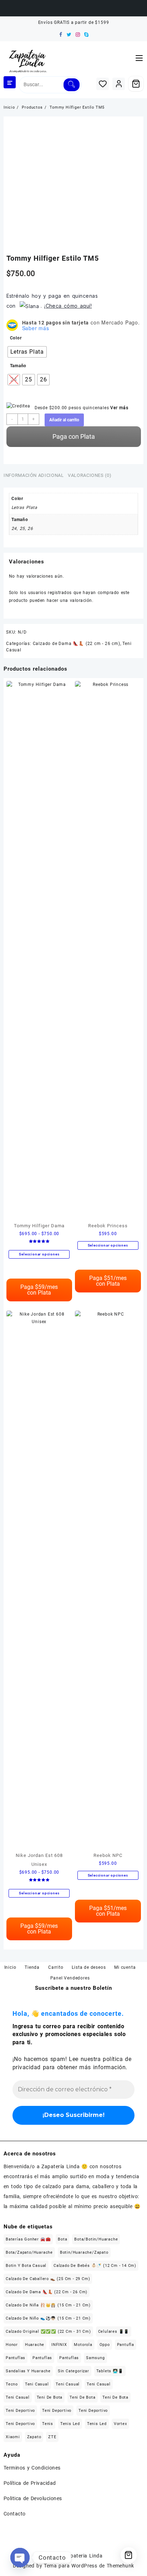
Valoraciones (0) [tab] (90, 475)
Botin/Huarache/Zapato (84, 2252)
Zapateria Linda (83, 2556)
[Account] (119, 84)
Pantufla (126, 2345)
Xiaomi (13, 2437)
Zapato (34, 2437)
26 (30, 529)
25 (22, 529)
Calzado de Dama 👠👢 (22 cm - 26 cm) (77, 644)
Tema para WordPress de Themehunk (89, 2566)
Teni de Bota (50, 2397)
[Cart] (136, 84)
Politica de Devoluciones (33, 2498)
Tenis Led (70, 2424)
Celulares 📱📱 (114, 2332)
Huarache (35, 2345)
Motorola (83, 2345)
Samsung (95, 2358)
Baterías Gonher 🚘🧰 (28, 2239)
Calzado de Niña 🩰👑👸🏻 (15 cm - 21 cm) (48, 2305)
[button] (29, 306)
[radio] (27, 352)
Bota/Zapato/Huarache (29, 2252)
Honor (12, 2345)
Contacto (15, 2514)
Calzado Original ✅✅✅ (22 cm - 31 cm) (48, 2332)
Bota (62, 2239)
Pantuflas (16, 2358)
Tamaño (18, 366)
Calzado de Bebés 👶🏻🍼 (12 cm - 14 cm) (95, 2266)
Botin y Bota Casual (26, 2266)
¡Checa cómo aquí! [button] (68, 306)
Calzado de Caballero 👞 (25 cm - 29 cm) (48, 2279)
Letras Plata (24, 508)
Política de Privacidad (30, 2483)
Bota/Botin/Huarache (96, 2239)
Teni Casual (37, 2384)
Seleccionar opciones (39, 1254)
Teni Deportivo (20, 2411)
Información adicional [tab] (34, 475)
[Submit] (72, 85)
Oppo (105, 2345)
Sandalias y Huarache (28, 2371)
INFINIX (59, 2345)
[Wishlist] (103, 84)
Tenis (48, 2424)
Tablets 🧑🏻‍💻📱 (110, 2371)
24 (14, 529)
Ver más (119, 408)
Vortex (120, 2424)
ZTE (52, 2437)
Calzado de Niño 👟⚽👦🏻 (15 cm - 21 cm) (48, 2318)
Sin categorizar (73, 2371)
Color (16, 338)
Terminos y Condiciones (32, 2468)
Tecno (12, 2384)
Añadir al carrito (64, 420)
